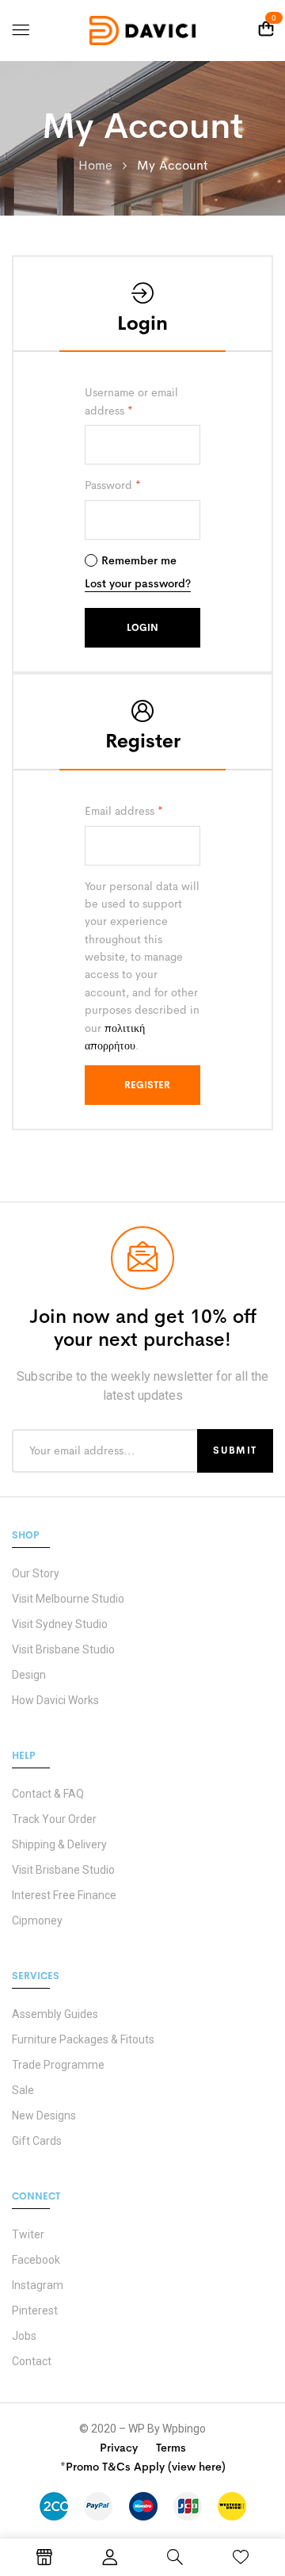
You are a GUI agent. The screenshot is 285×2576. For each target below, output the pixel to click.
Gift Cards (37, 2141)
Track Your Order (54, 1819)
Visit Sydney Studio (60, 1624)
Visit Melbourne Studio (68, 1599)
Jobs (24, 2336)
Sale (23, 2090)
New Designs (44, 2115)
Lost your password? (138, 583)
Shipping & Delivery (59, 1844)
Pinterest (35, 2310)
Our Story (36, 1573)
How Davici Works (55, 1700)
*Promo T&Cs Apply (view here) (143, 2467)
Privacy (119, 2448)
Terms (171, 2448)
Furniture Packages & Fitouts (83, 2039)
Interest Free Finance (64, 1895)
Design (29, 1675)
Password (113, 485)
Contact (32, 2361)
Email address (124, 811)
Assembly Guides (55, 2014)
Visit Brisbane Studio (63, 1649)
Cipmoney (37, 1921)
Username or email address (131, 401)
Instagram (38, 2285)
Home (95, 165)
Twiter (28, 2234)
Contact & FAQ (48, 1794)
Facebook (36, 2260)
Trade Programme (58, 2065)
